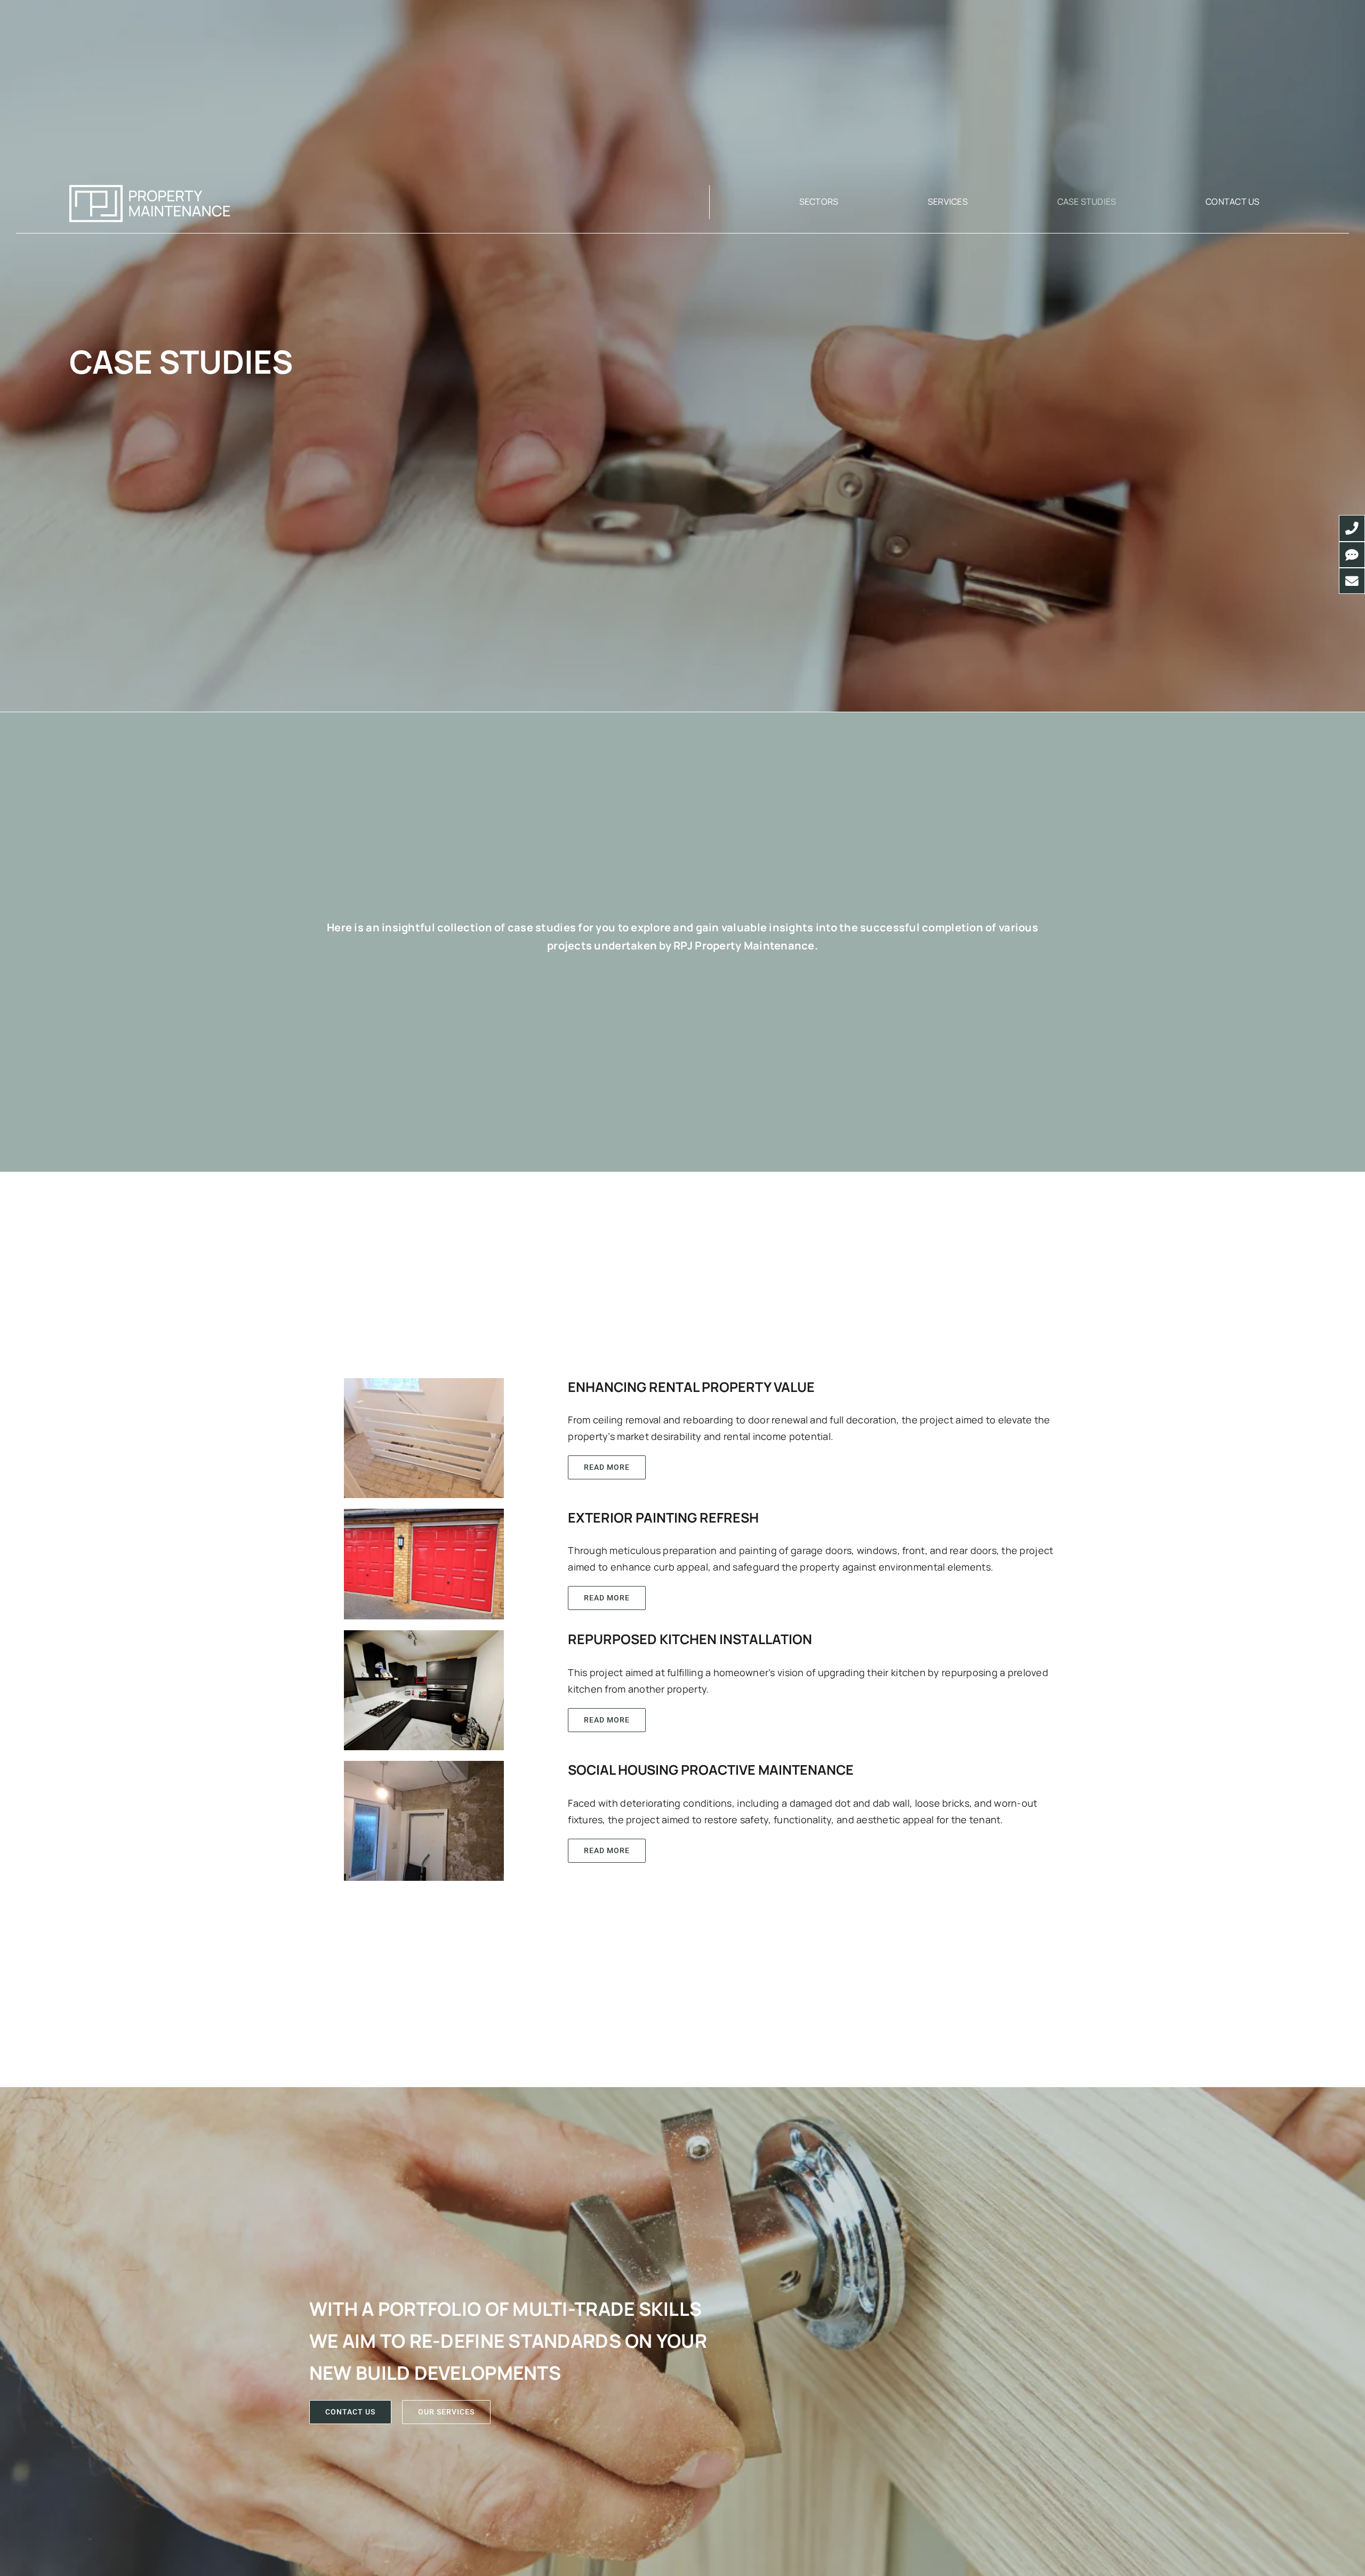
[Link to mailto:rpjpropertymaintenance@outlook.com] (1352, 581)
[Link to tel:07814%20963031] (1352, 528)
